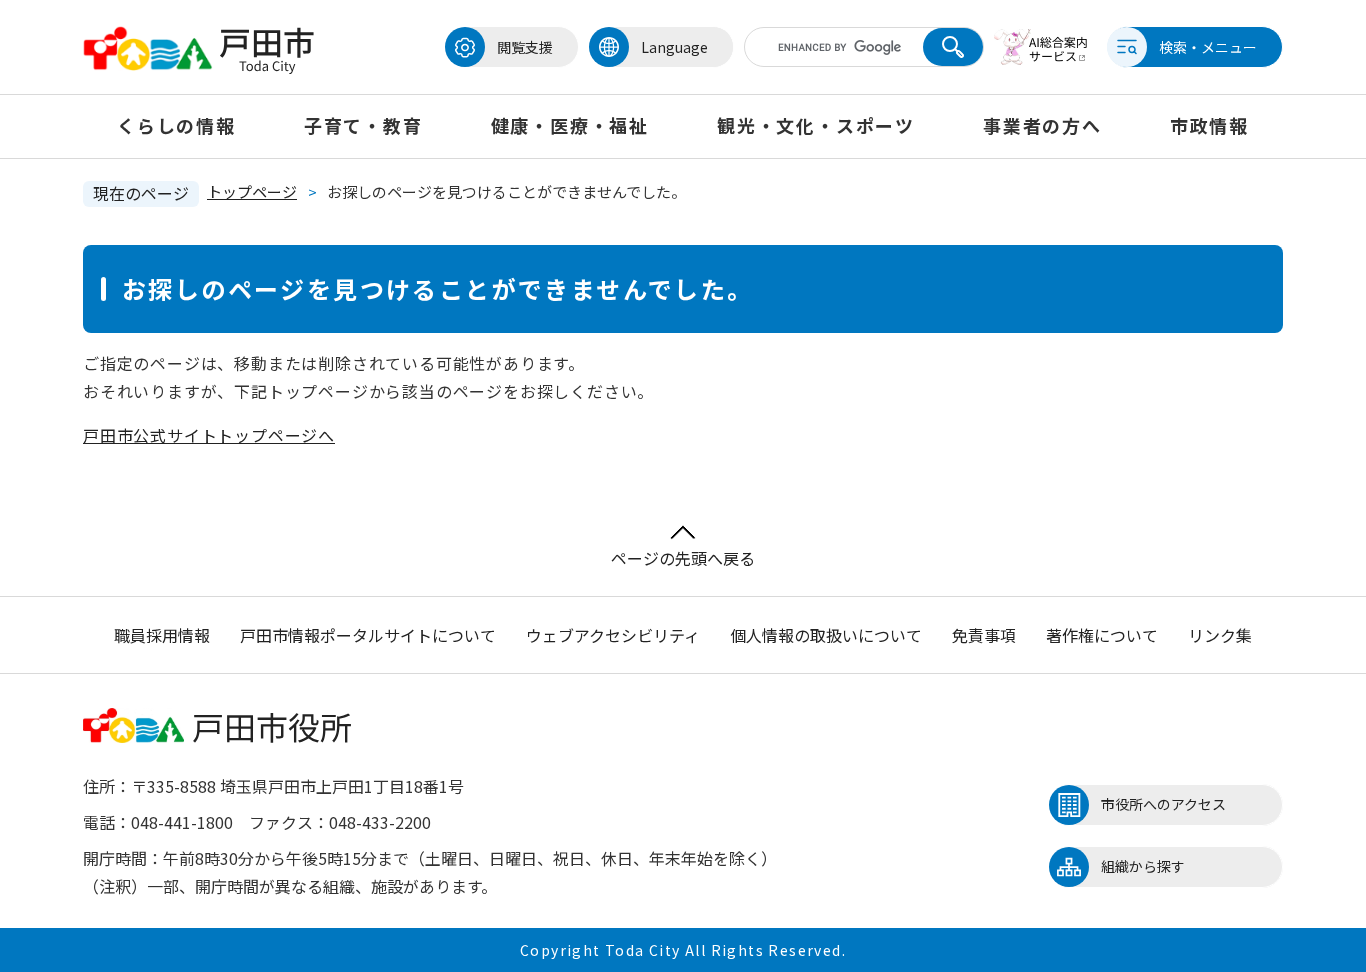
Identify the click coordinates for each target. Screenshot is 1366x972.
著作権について (1102, 635)
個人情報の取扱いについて (826, 635)
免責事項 (984, 635)
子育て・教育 (363, 125)
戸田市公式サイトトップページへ (209, 435)
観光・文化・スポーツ (816, 125)
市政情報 (1209, 125)
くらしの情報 (176, 125)
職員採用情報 (162, 635)
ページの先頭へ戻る (683, 558)
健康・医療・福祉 (570, 125)
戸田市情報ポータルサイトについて (368, 635)
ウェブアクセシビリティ (613, 635)
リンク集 (1220, 635)
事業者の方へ (1042, 125)
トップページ (252, 191)
